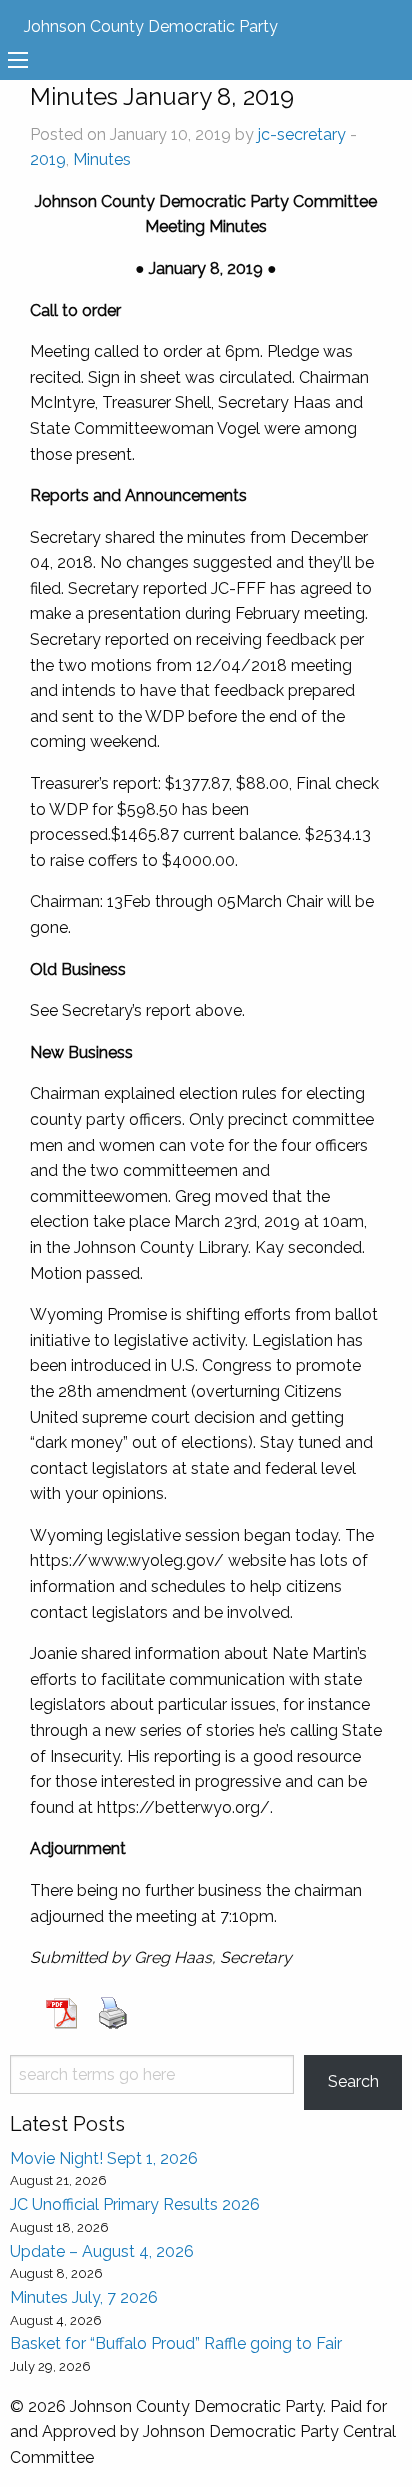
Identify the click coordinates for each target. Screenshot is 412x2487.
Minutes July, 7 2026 (84, 2297)
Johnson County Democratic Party (151, 26)
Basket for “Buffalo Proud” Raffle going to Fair (176, 2343)
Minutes (102, 159)
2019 (48, 159)
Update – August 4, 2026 (102, 2251)
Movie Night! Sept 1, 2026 (104, 2158)
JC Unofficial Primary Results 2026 (135, 2204)
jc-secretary (302, 134)
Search (353, 2081)
